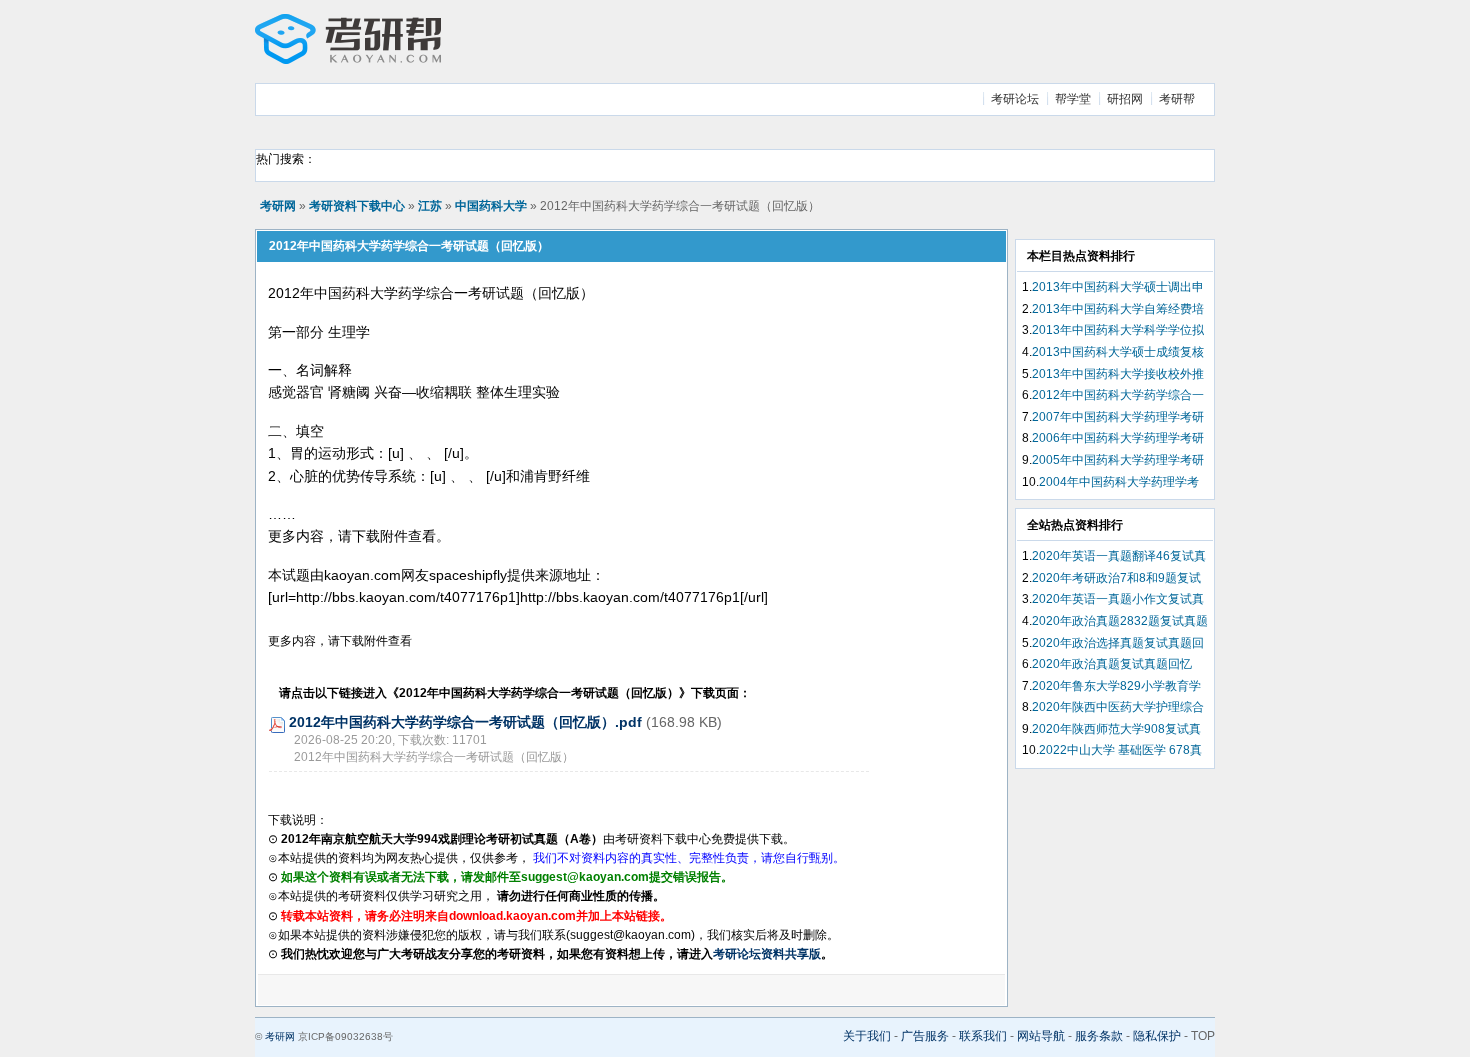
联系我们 (983, 1036)
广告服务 (925, 1036)
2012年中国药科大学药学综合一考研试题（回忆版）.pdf (465, 722)
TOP (1203, 1036)
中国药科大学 (491, 206)
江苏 (430, 206)
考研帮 (1177, 99)
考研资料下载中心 (357, 206)
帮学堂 (1073, 99)
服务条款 (1099, 1036)
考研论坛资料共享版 (767, 954)
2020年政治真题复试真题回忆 (1112, 664)
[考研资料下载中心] (348, 60)
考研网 (278, 206)
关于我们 (867, 1036)
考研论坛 (1015, 99)
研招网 (1125, 99)
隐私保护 (1157, 1036)
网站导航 (1041, 1036)
